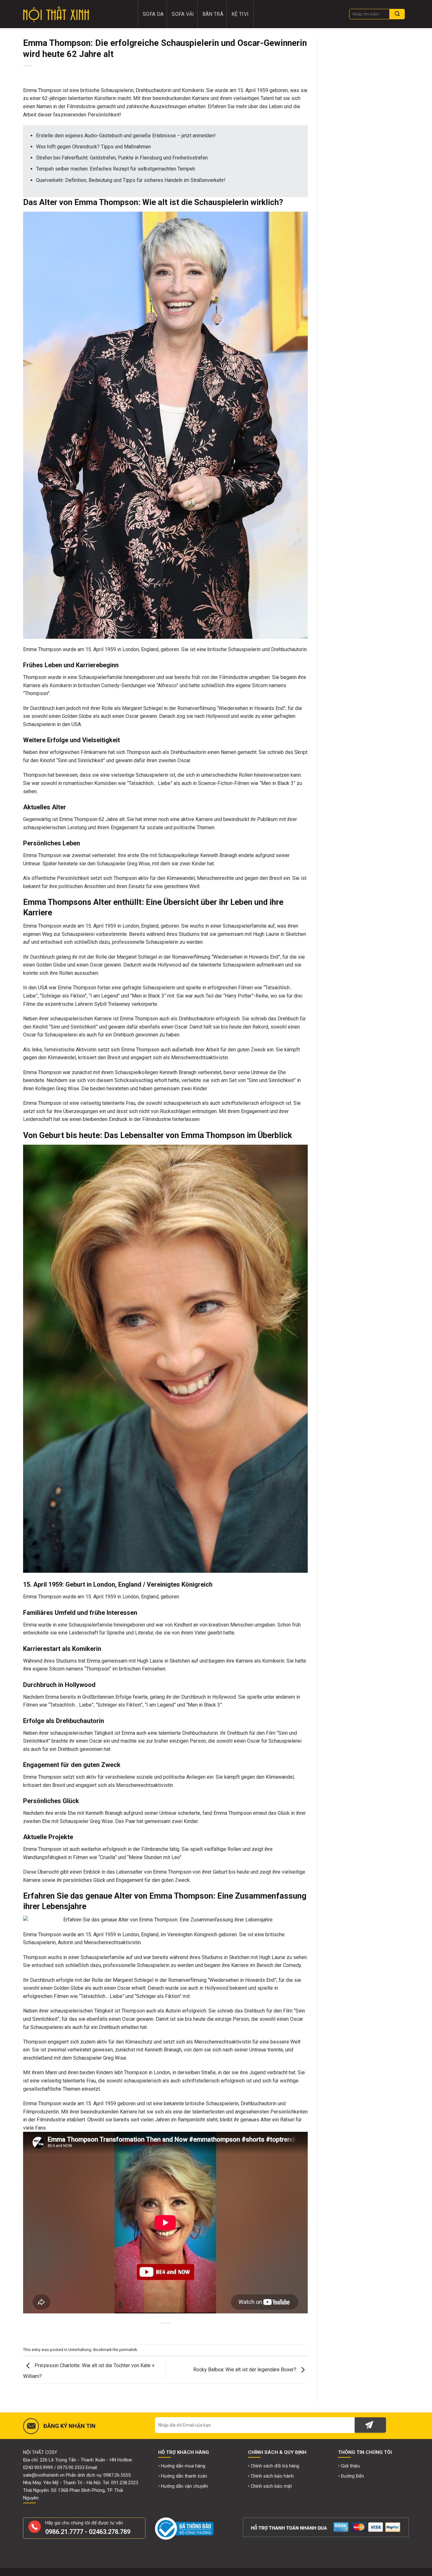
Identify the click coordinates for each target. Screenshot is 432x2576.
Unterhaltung (80, 2350)
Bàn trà (213, 14)
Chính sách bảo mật (271, 2486)
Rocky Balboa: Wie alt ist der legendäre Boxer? (245, 2370)
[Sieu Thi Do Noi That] (76, 14)
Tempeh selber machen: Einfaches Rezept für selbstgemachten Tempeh (116, 169)
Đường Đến (352, 2476)
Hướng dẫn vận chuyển (185, 2486)
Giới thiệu (350, 2466)
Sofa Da (153, 14)
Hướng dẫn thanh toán (184, 2476)
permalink (128, 2350)
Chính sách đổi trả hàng (275, 2466)
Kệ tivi (240, 14)
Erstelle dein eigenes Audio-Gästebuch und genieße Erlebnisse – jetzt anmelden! (126, 136)
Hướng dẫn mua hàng (183, 2466)
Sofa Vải (183, 14)
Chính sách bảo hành (272, 2476)
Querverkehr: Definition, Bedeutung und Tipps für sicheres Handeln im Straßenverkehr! (131, 180)
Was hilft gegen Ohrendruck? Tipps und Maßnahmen (93, 147)
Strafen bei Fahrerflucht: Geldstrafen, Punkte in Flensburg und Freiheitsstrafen (122, 158)
